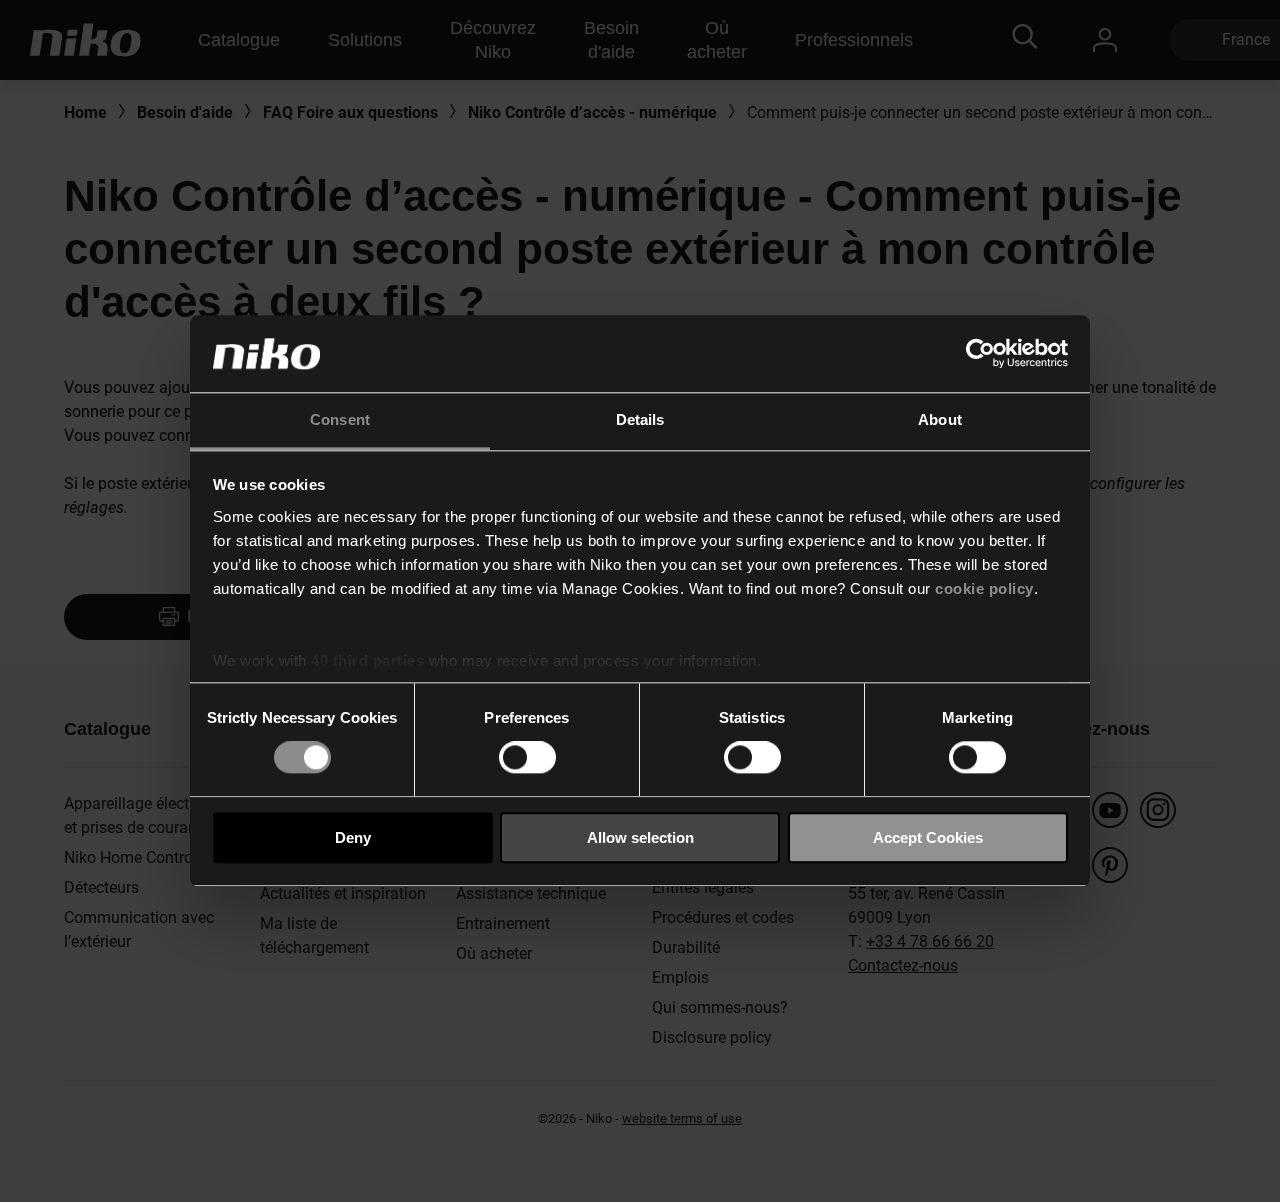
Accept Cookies (928, 837)
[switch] (527, 757)
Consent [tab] (340, 419)
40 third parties (367, 660)
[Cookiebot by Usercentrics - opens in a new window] (980, 354)
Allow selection (640, 837)
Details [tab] (640, 419)
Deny (353, 837)
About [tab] (940, 419)
